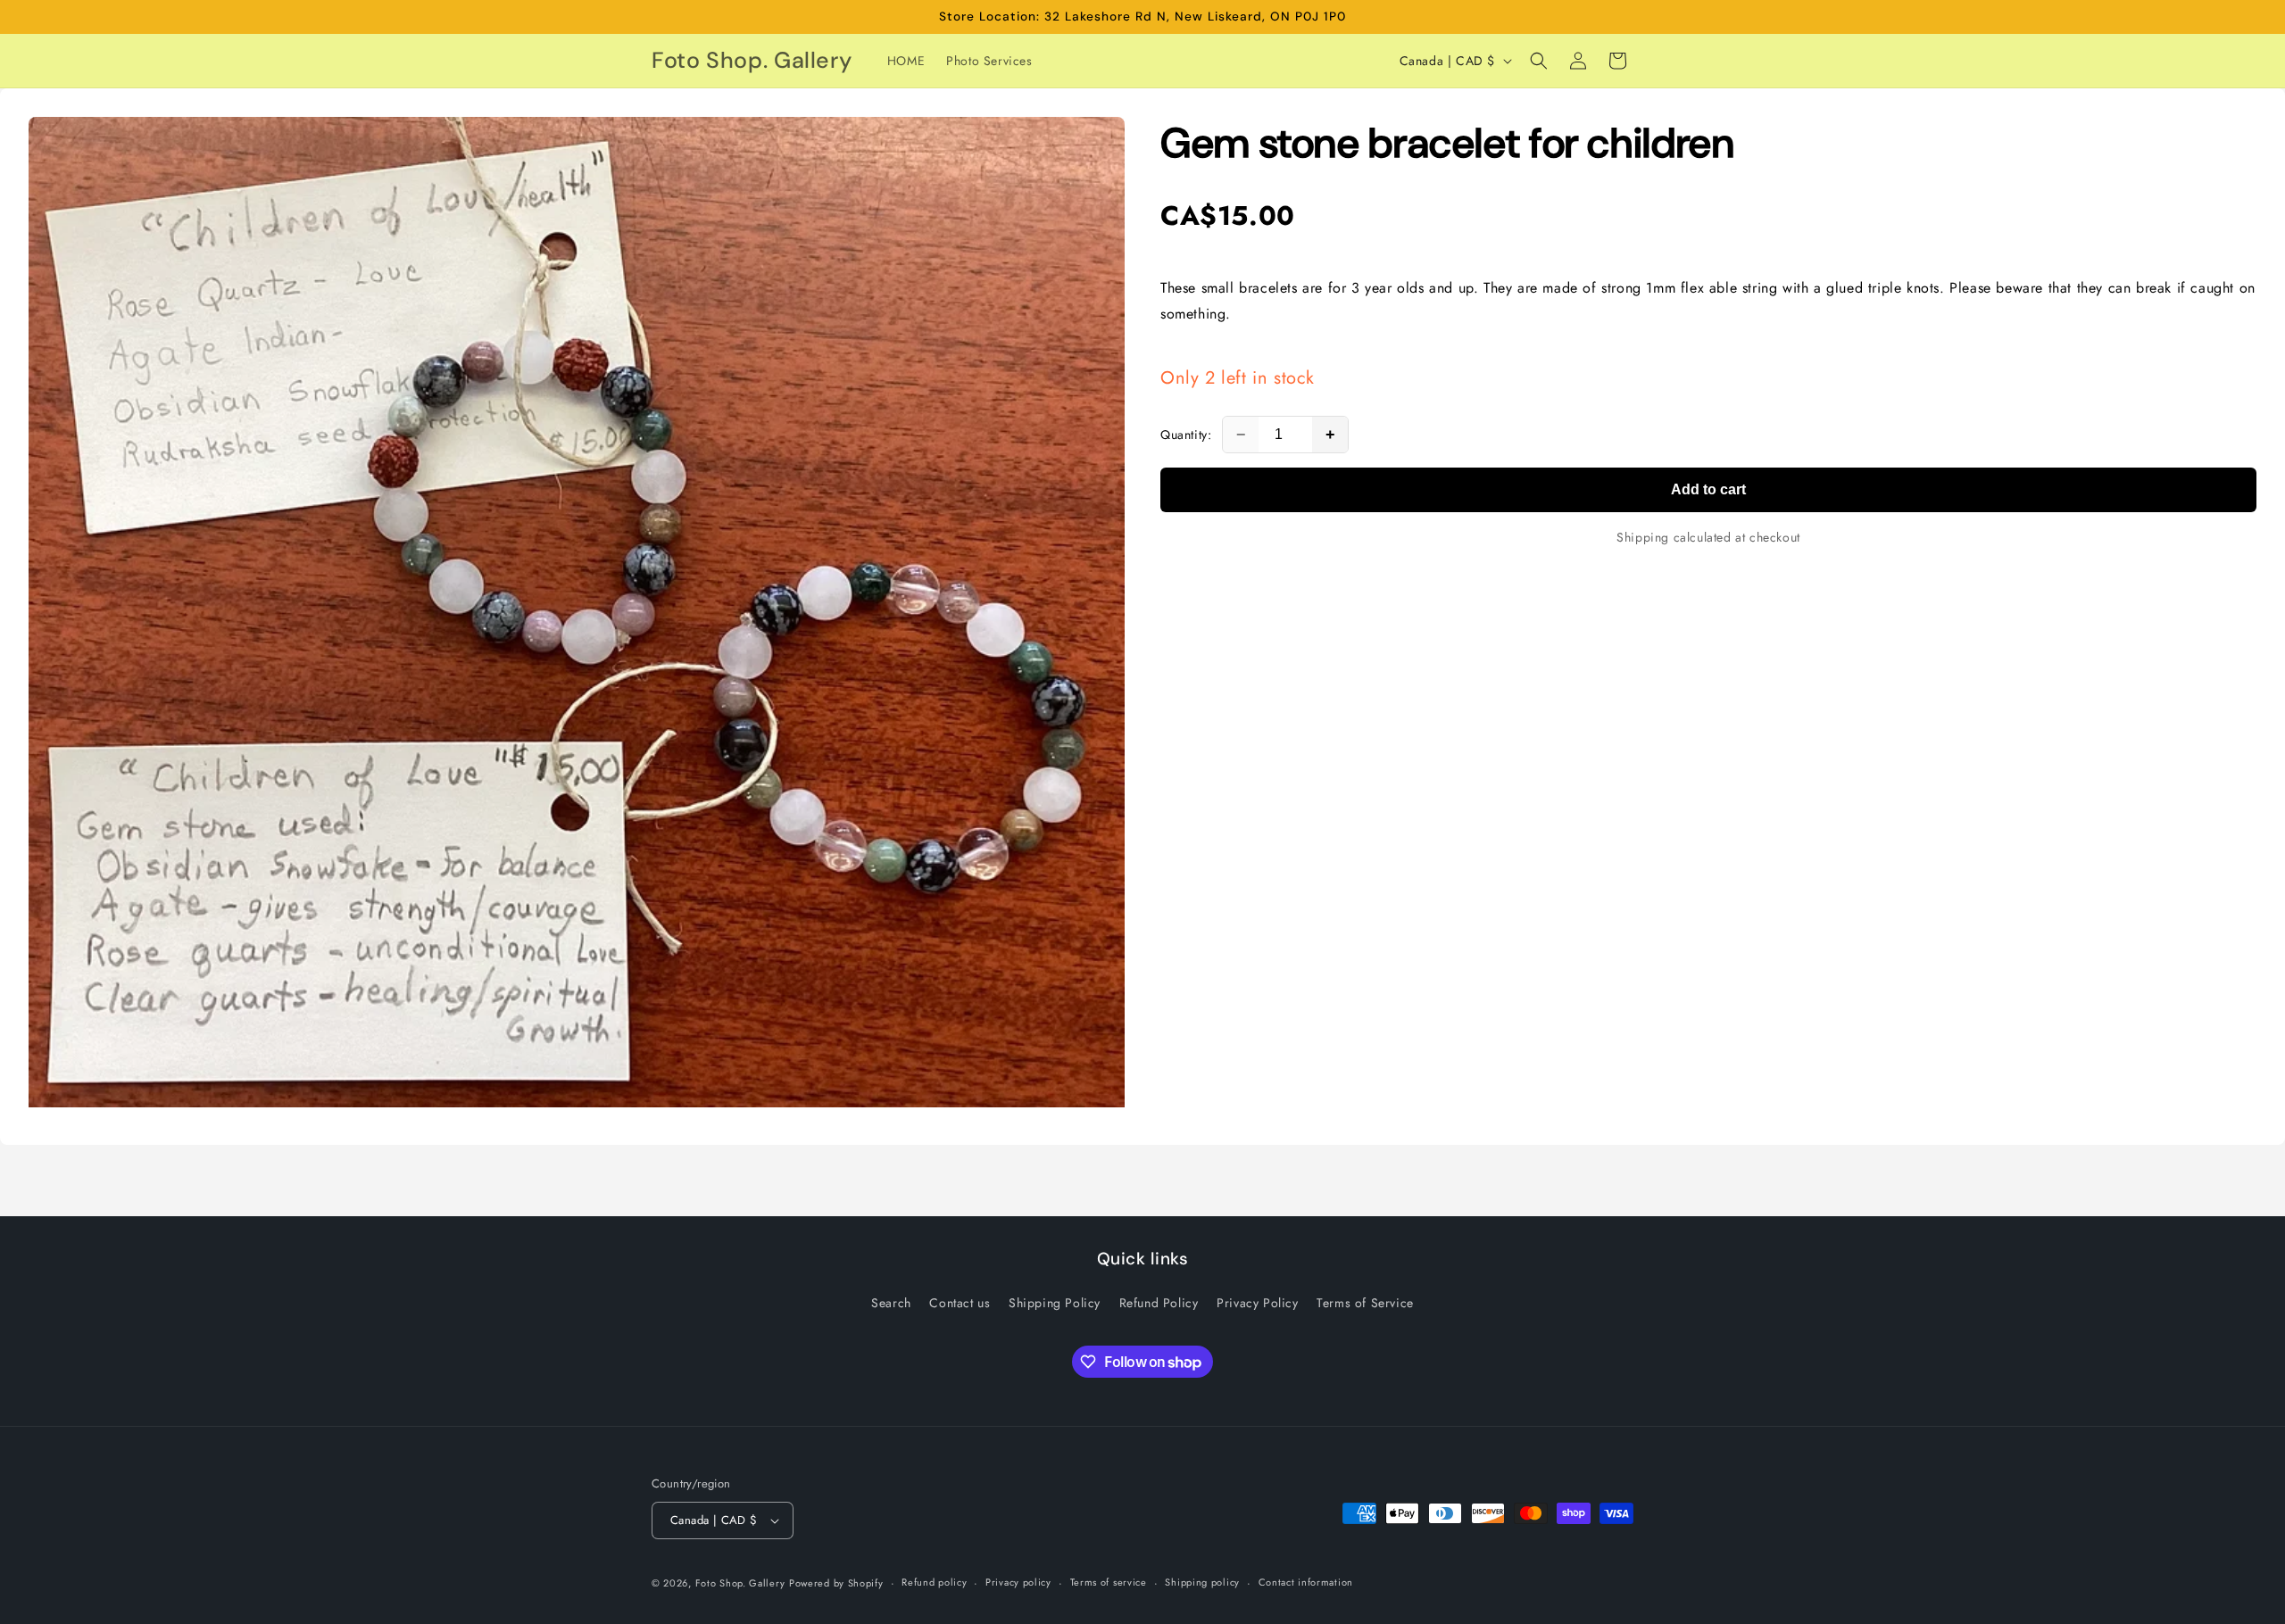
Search (891, 1303)
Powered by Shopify (836, 1583)
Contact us (960, 1303)
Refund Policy (1159, 1303)
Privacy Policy (1257, 1303)
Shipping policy (1202, 1582)
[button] (1539, 61)
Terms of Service (1365, 1303)
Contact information (1306, 1582)
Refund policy (934, 1582)
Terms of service (1109, 1582)
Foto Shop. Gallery (740, 1583)
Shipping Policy (1055, 1303)
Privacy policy (1018, 1582)
